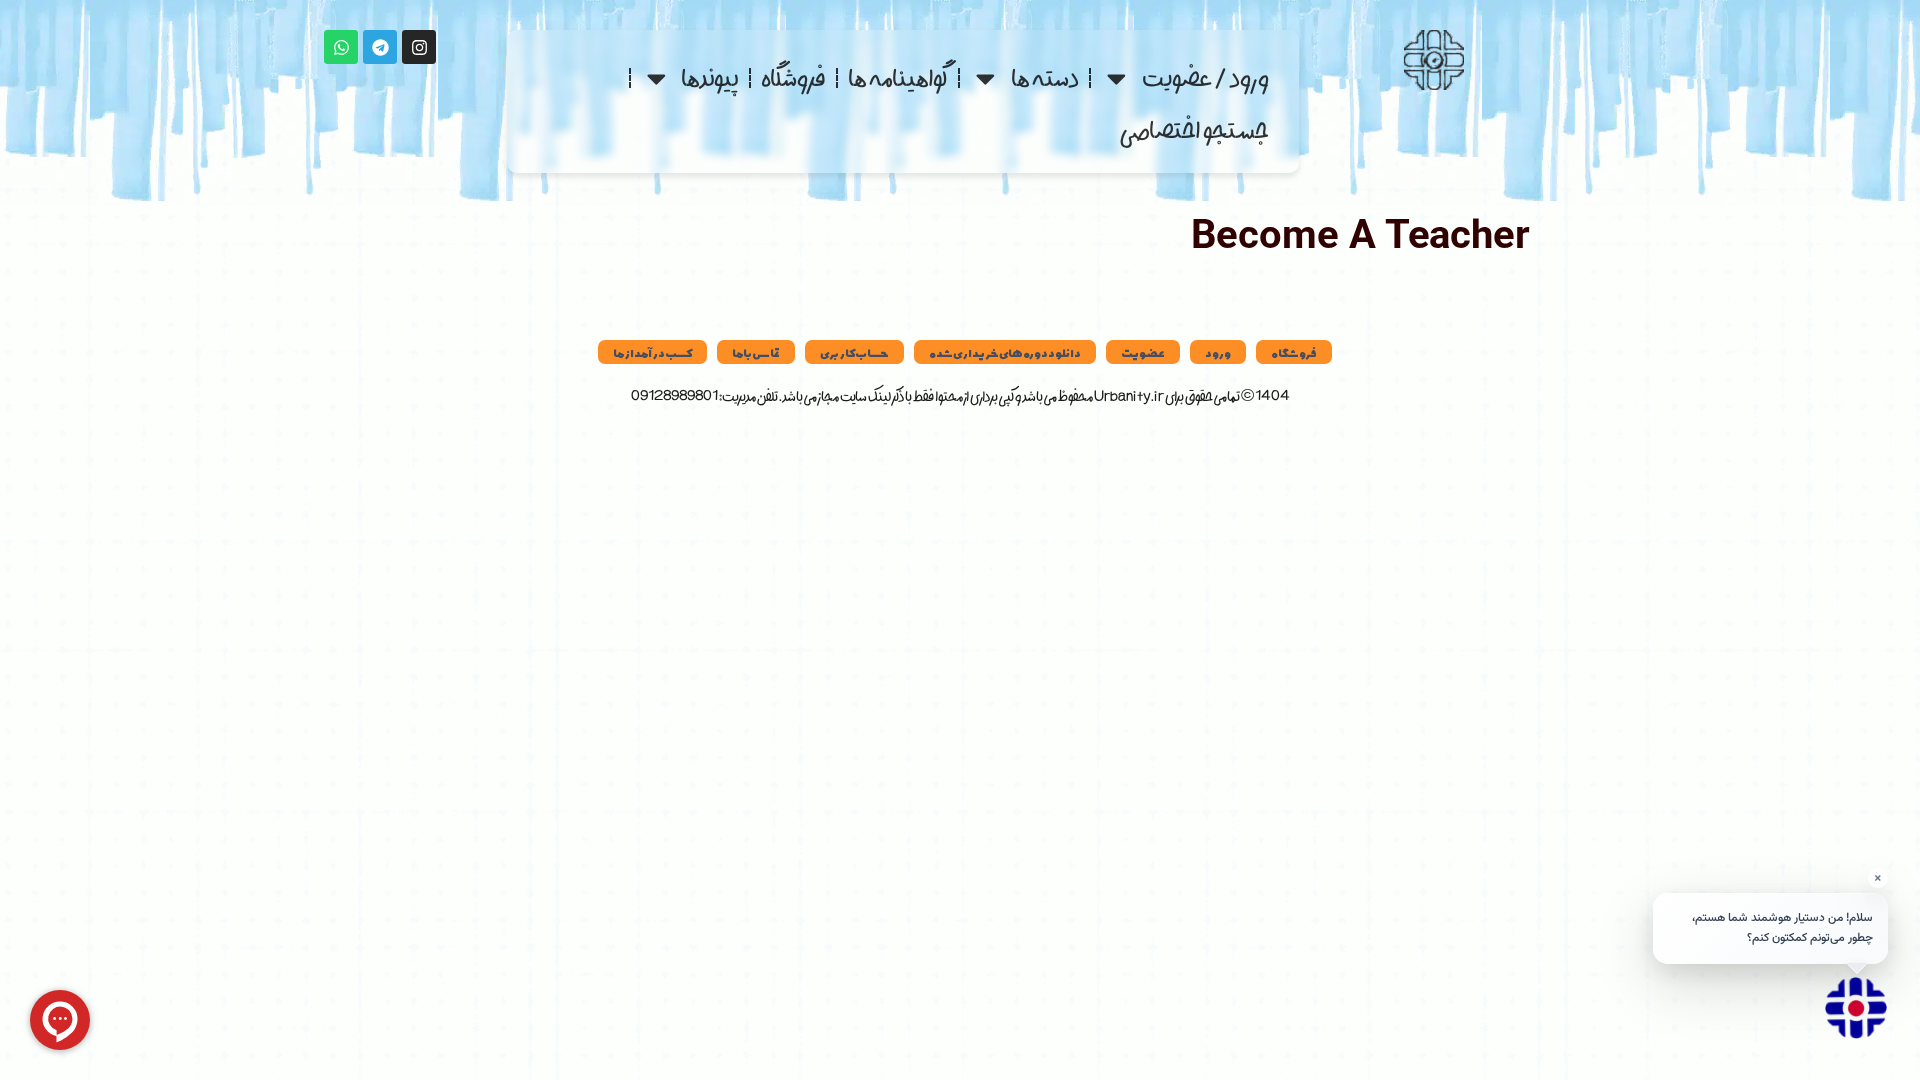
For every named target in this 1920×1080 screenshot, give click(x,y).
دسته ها (1045, 77)
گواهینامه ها (898, 77)
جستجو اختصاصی (1194, 130)
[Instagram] (419, 47)
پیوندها (710, 77)
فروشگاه (793, 77)
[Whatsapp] (341, 47)
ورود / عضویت (1205, 77)
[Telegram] (380, 47)
